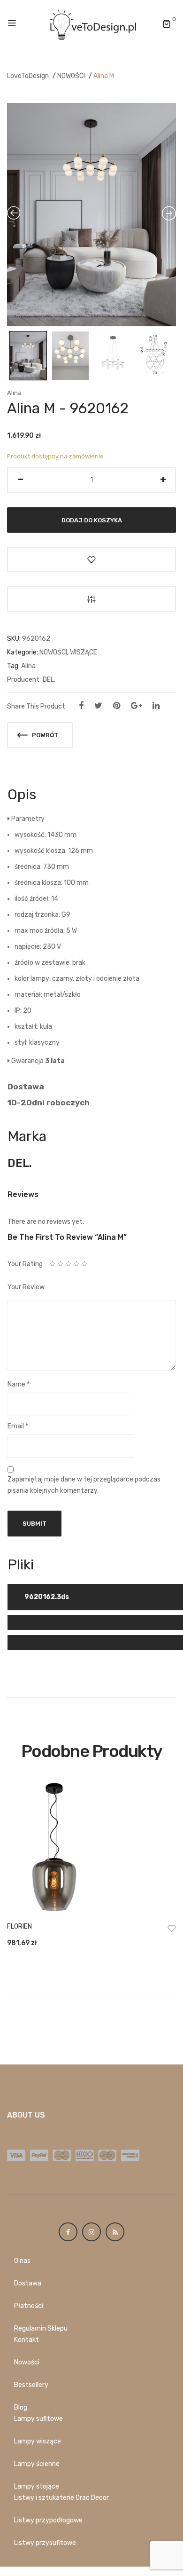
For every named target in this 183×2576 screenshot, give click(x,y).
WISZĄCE (84, 652)
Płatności (29, 2306)
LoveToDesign (28, 76)
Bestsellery (31, 2385)
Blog (21, 2407)
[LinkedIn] (156, 706)
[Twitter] (98, 706)
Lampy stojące (37, 2486)
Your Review (26, 1287)
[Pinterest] (117, 706)
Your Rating (25, 1264)
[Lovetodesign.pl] (91, 24)
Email (18, 1426)
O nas (22, 2261)
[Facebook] (81, 706)
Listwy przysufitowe (45, 2543)
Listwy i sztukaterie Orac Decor (61, 2498)
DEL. (49, 680)
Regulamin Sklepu (41, 2328)
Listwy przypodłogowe (48, 2520)
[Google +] (136, 706)
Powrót (44, 735)
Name (19, 1384)
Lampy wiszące (38, 2441)
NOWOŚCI (71, 76)
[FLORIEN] (91, 1848)
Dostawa (28, 2283)
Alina (14, 393)
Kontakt (27, 2340)
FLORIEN (19, 1926)
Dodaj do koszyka (92, 520)
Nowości (27, 2362)
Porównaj (91, 599)
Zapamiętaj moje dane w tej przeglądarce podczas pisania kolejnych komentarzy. (84, 1485)
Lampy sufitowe (38, 2419)
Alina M (104, 76)
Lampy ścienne (37, 2464)
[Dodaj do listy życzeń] (91, 559)
